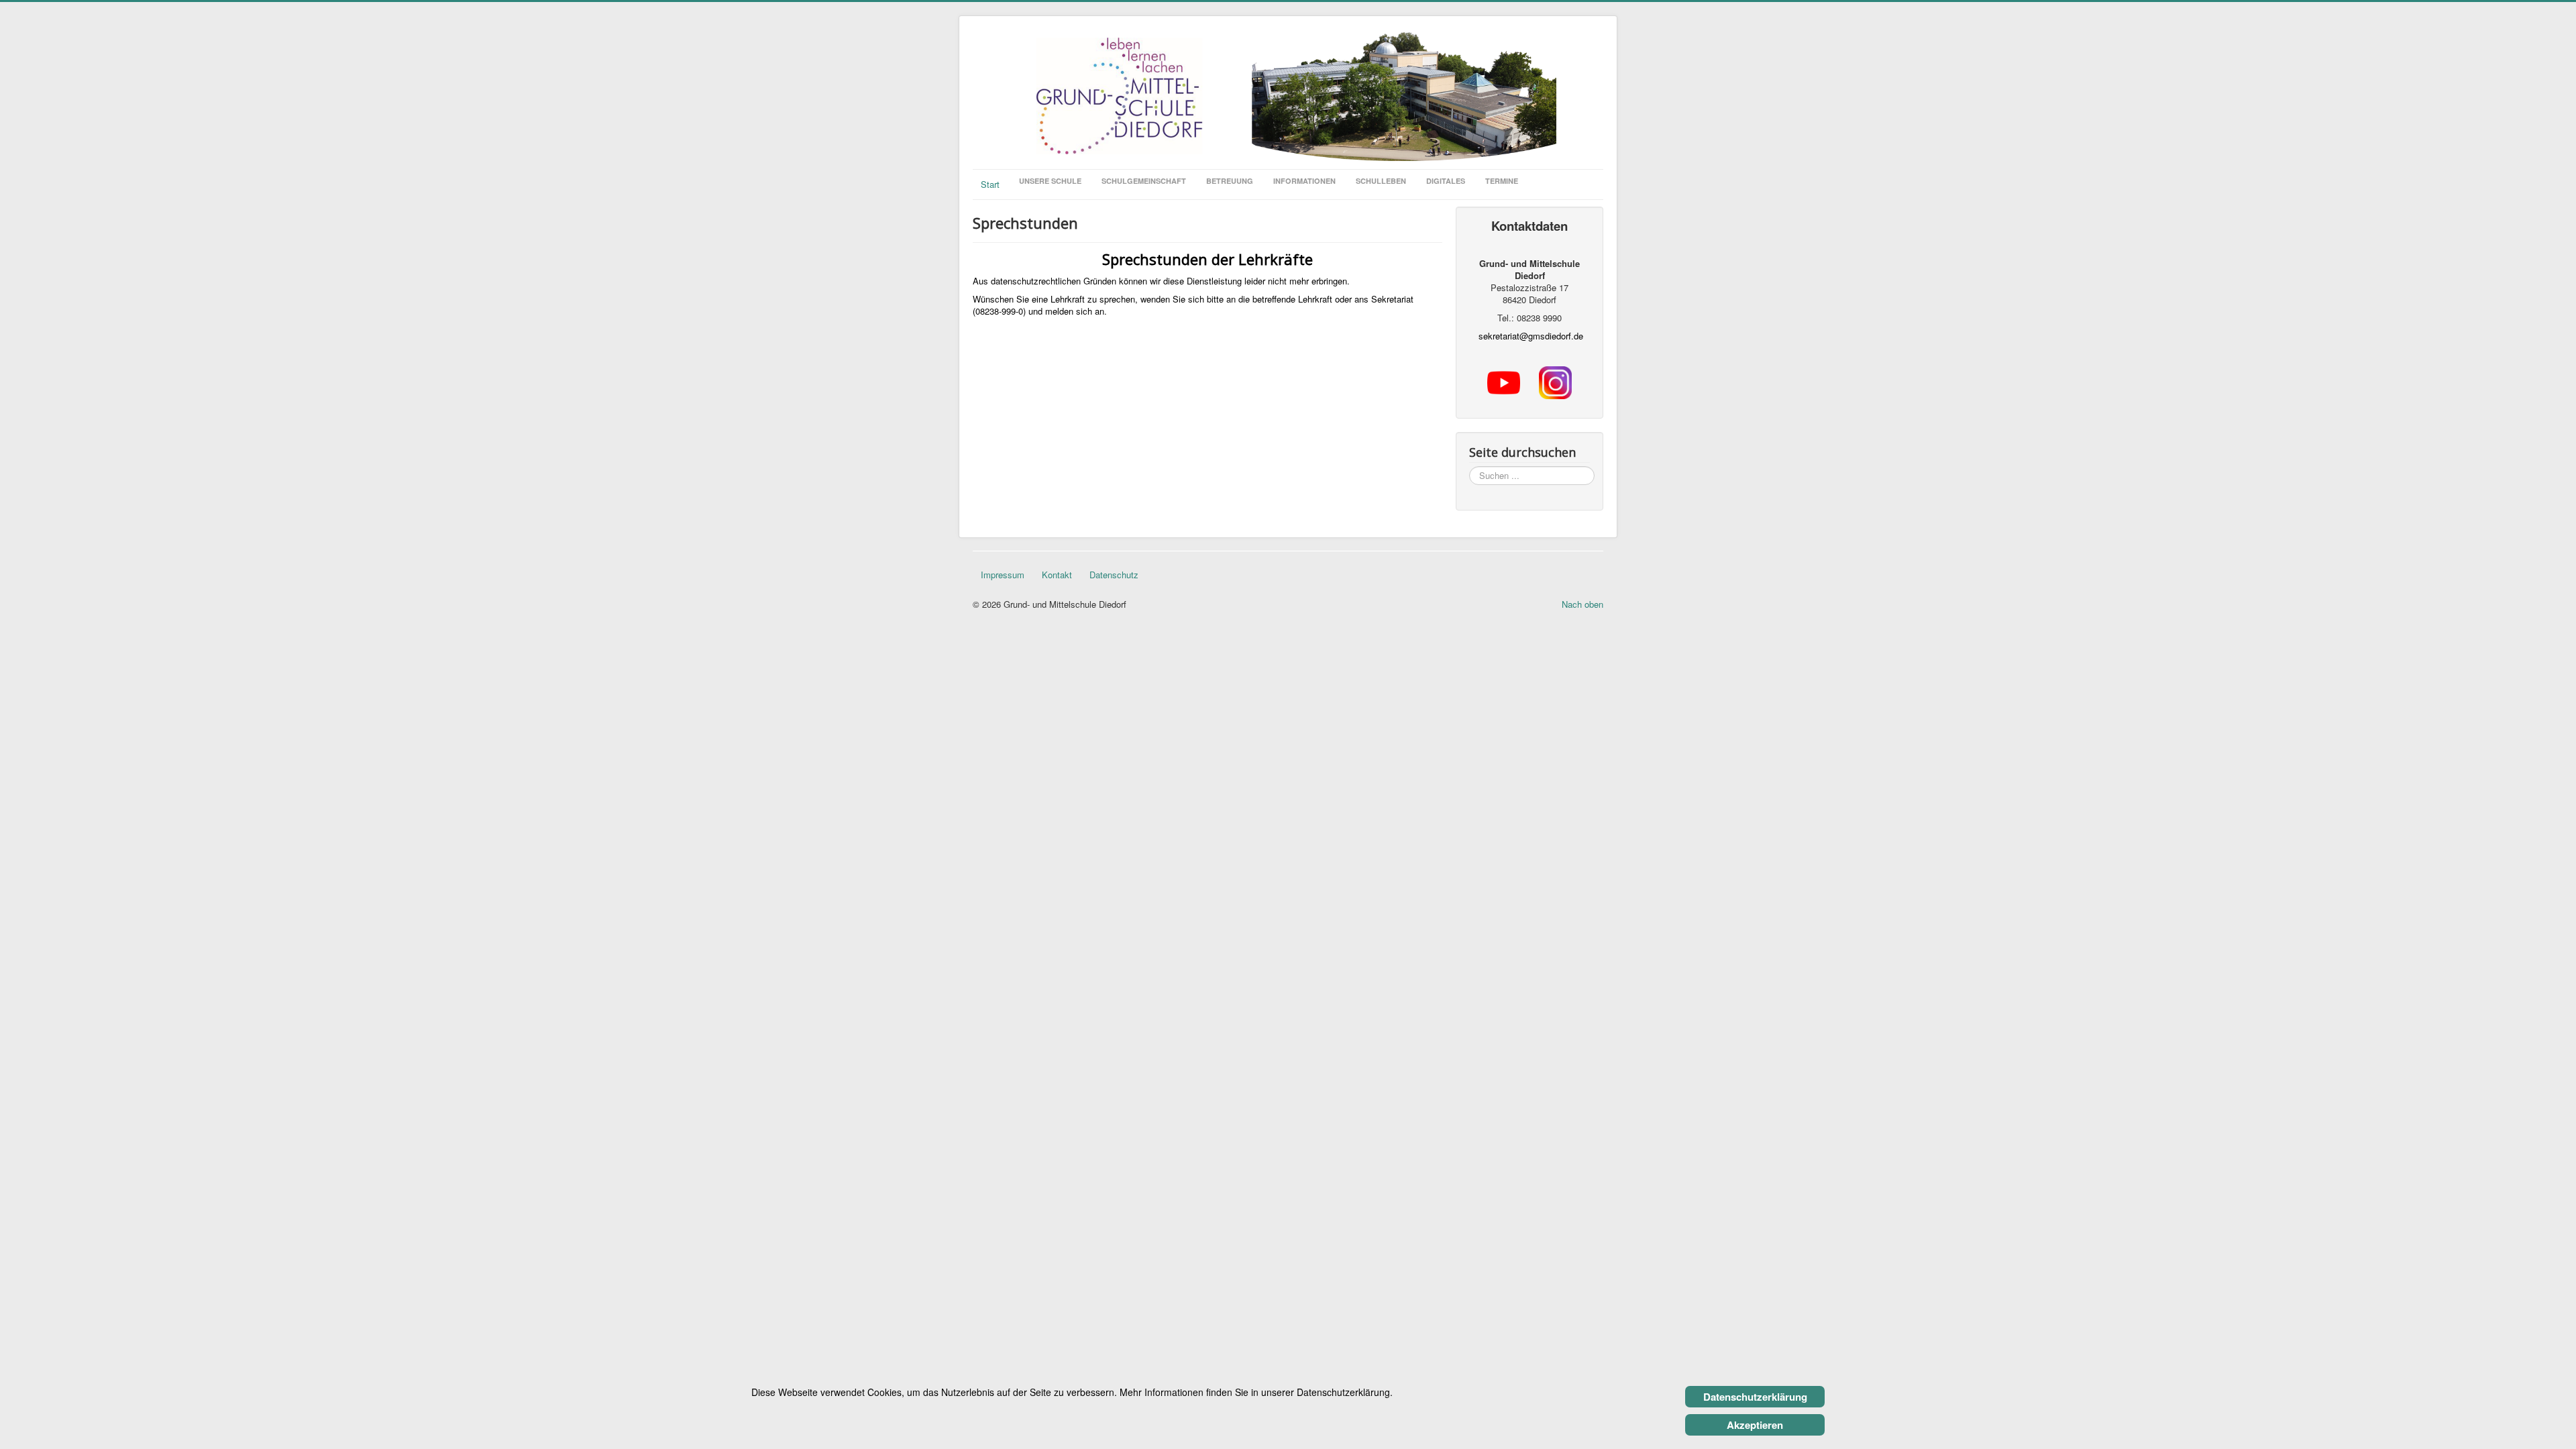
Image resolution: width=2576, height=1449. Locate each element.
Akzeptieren (1755, 1425)
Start (990, 184)
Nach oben (1582, 604)
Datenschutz (1114, 575)
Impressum (1003, 575)
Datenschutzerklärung (1755, 1397)
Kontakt (1057, 575)
